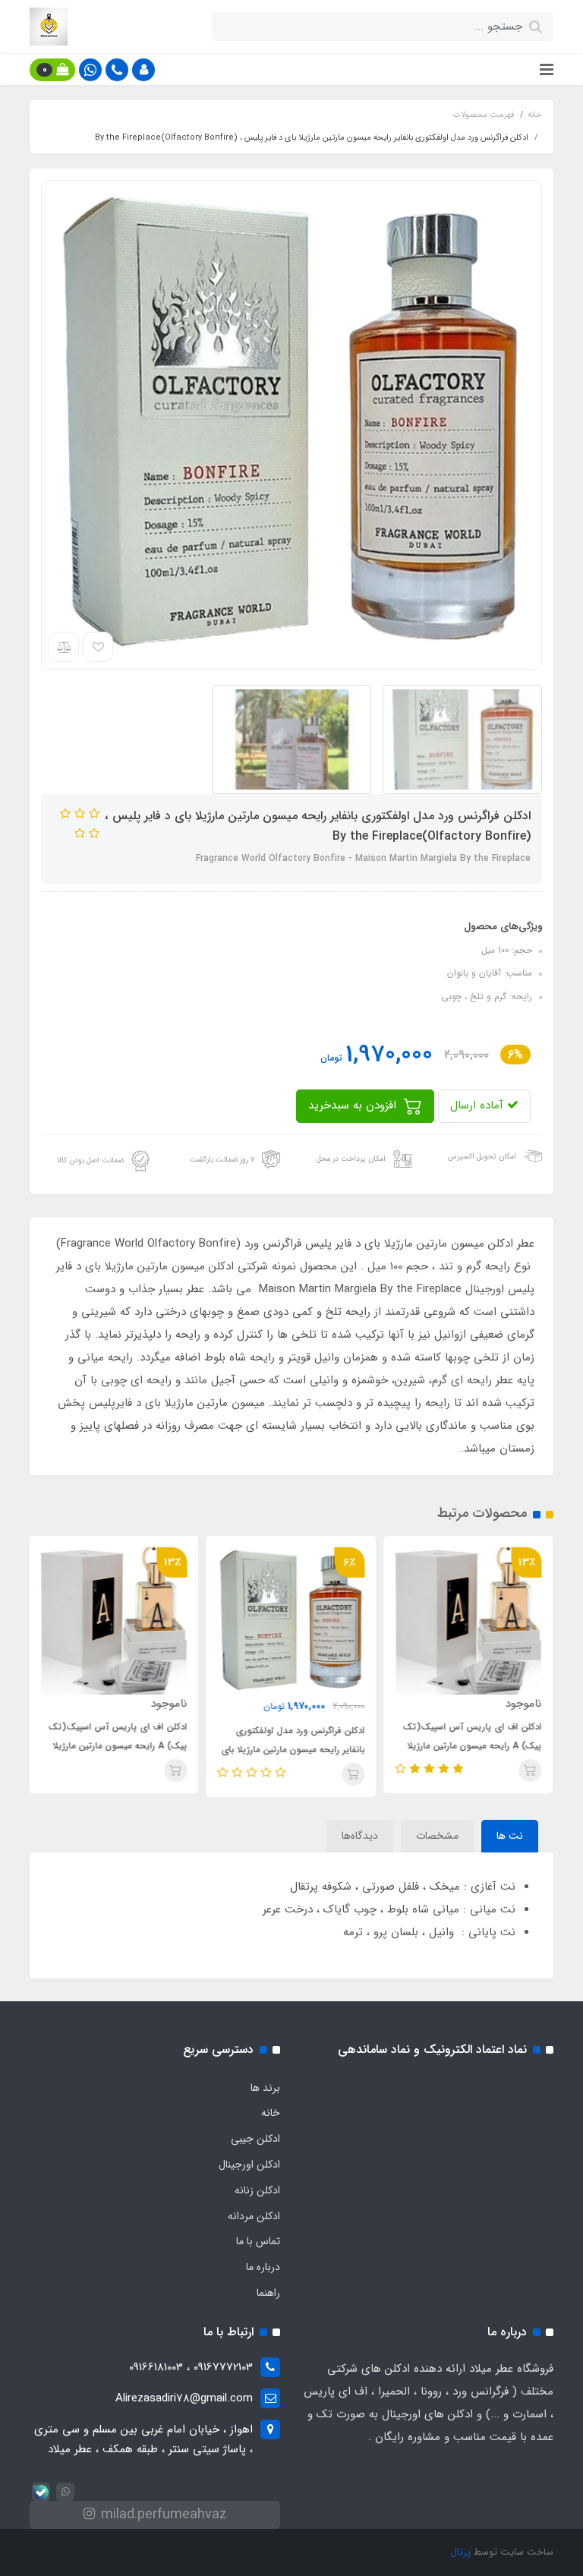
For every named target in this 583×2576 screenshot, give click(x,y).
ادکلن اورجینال (249, 2165)
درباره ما (263, 2267)
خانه (271, 2113)
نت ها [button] (510, 1836)
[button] (143, 70)
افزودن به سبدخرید (354, 1105)
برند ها (265, 2088)
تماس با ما (258, 2241)
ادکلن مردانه (254, 2216)
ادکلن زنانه (257, 2190)
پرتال (460, 2552)
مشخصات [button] (437, 1836)
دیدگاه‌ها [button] (360, 1836)
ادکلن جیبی (255, 2139)
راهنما (268, 2293)
